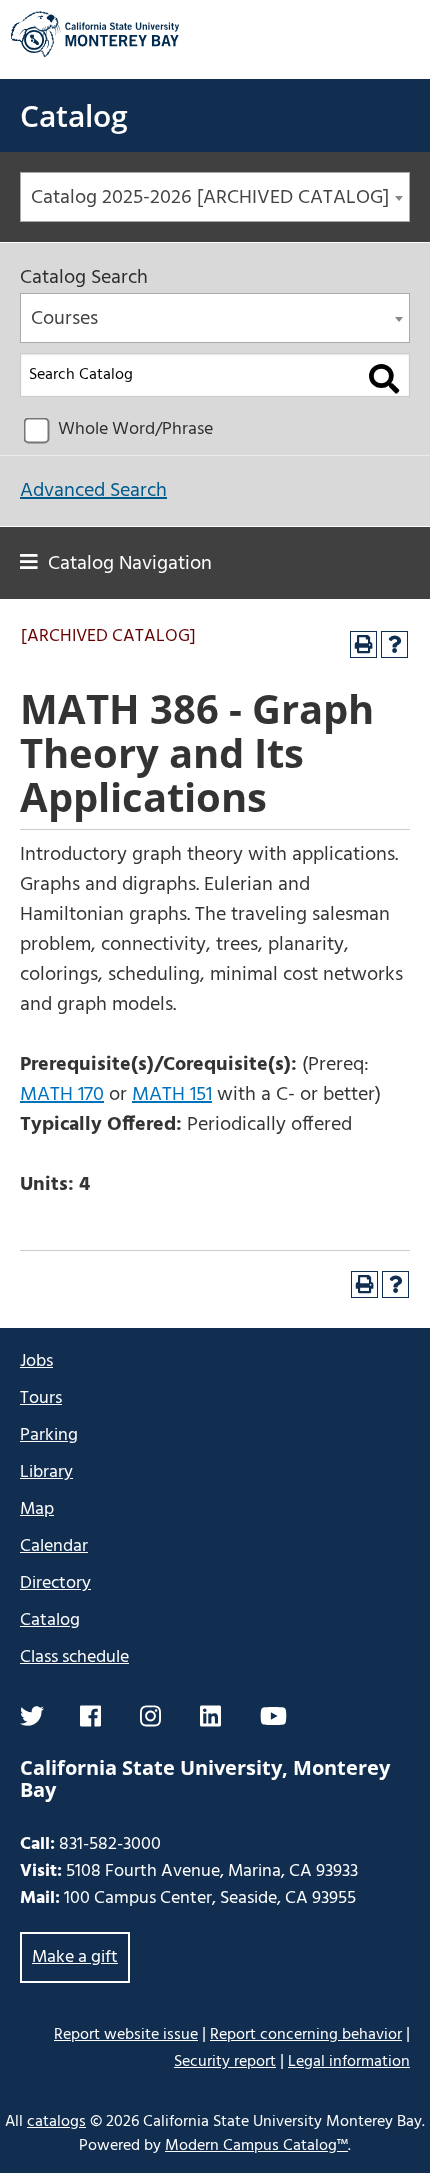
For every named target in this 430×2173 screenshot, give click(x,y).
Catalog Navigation (130, 564)
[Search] (384, 379)
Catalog (74, 115)
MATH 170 (62, 1095)
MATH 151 (172, 1095)
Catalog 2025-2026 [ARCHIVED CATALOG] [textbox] (210, 198)
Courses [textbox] (64, 319)
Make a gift (75, 1957)
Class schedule (74, 1657)
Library (46, 1472)
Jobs (36, 1361)
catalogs (56, 2122)
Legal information (349, 2062)
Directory (55, 1583)
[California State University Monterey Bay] (95, 54)
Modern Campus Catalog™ (256, 2146)
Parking (49, 1435)
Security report (225, 2062)
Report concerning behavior (306, 2035)
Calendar (54, 1546)
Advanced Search (93, 491)
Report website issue (126, 2034)
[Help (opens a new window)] (394, 644)
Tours (41, 1398)
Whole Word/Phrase (135, 429)
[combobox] (215, 197)
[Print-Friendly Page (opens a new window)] (363, 644)
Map (37, 1509)
